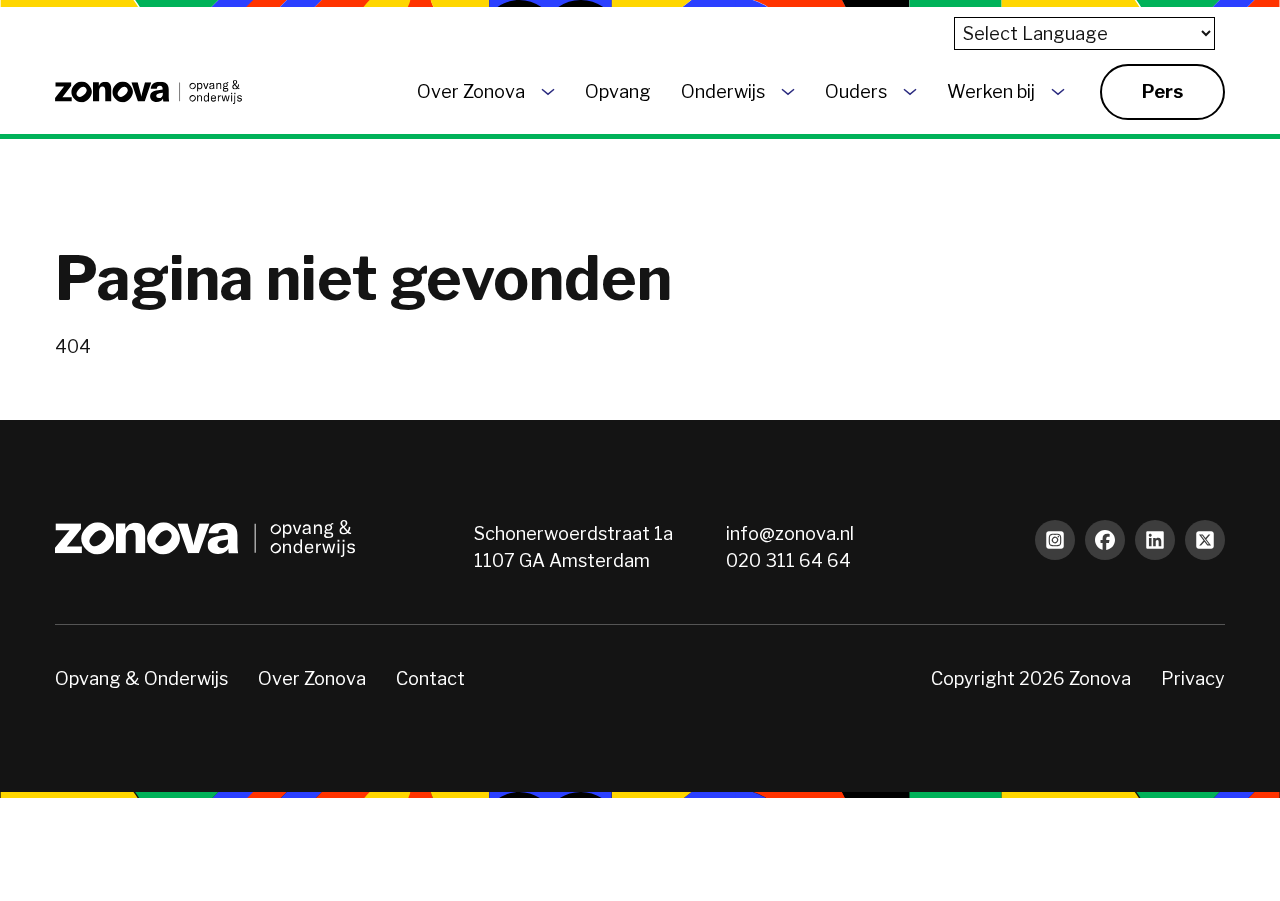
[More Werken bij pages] (1058, 92)
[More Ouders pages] (910, 92)
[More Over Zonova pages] (548, 92)
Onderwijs (723, 91)
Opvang (618, 91)
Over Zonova (471, 91)
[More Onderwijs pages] (788, 92)
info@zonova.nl (790, 533)
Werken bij (991, 91)
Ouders (856, 91)
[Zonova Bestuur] (148, 92)
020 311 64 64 (788, 560)
